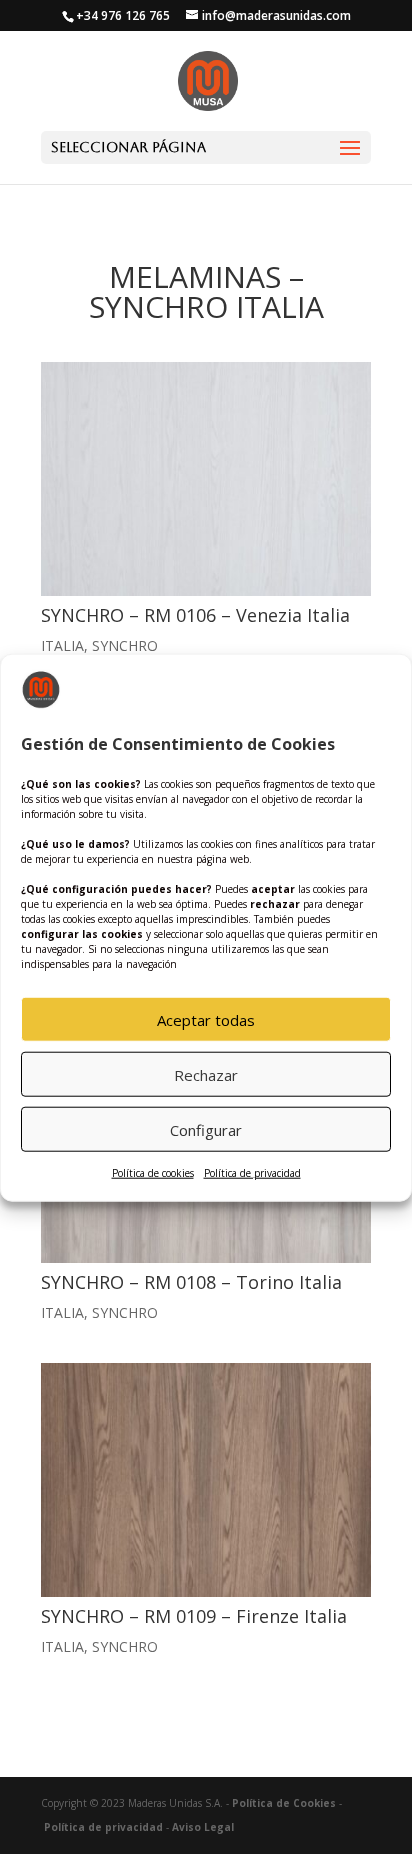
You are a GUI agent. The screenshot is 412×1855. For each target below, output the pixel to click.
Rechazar (206, 1075)
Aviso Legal (203, 1827)
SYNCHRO (125, 645)
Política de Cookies (284, 1803)
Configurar (206, 1130)
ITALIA (62, 645)
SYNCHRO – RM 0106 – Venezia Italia (195, 615)
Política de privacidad (252, 1173)
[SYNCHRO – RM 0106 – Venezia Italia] (206, 479)
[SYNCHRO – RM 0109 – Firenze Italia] (206, 1480)
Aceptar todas (206, 1020)
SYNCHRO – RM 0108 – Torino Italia (191, 1282)
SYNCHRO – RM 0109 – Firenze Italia (194, 1616)
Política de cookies (153, 1173)
